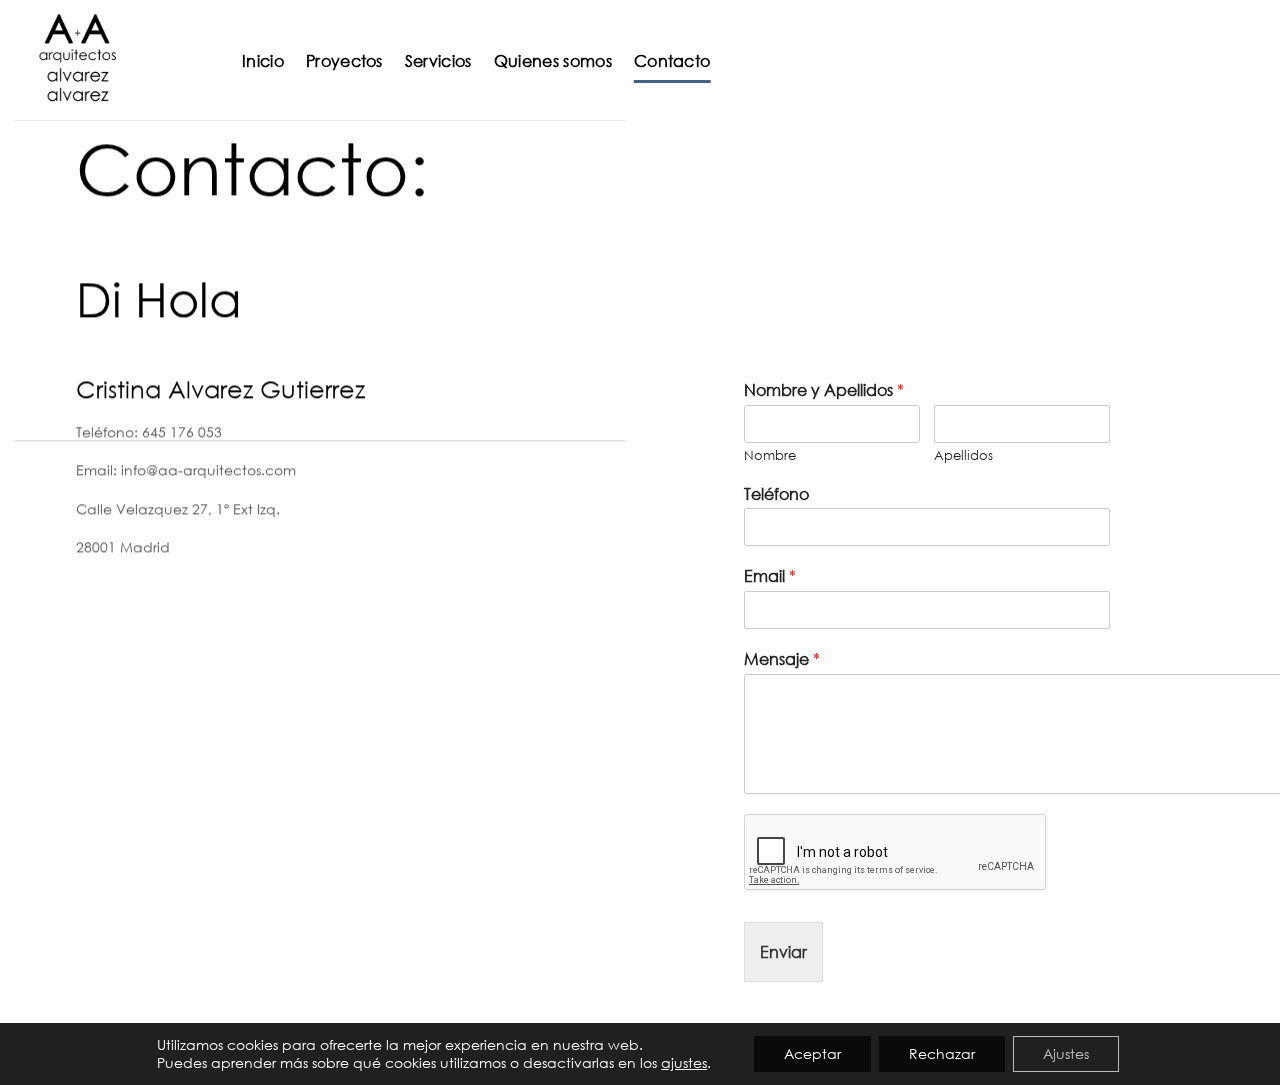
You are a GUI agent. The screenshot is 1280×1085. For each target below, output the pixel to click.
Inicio (263, 61)
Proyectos (344, 61)
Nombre (770, 455)
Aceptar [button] (812, 1053)
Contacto (672, 61)
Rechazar (942, 1053)
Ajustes (1066, 1053)
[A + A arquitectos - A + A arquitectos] (113, 60)
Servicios (438, 61)
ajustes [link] (684, 1062)
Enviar (783, 952)
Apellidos (963, 455)
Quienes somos (553, 61)
